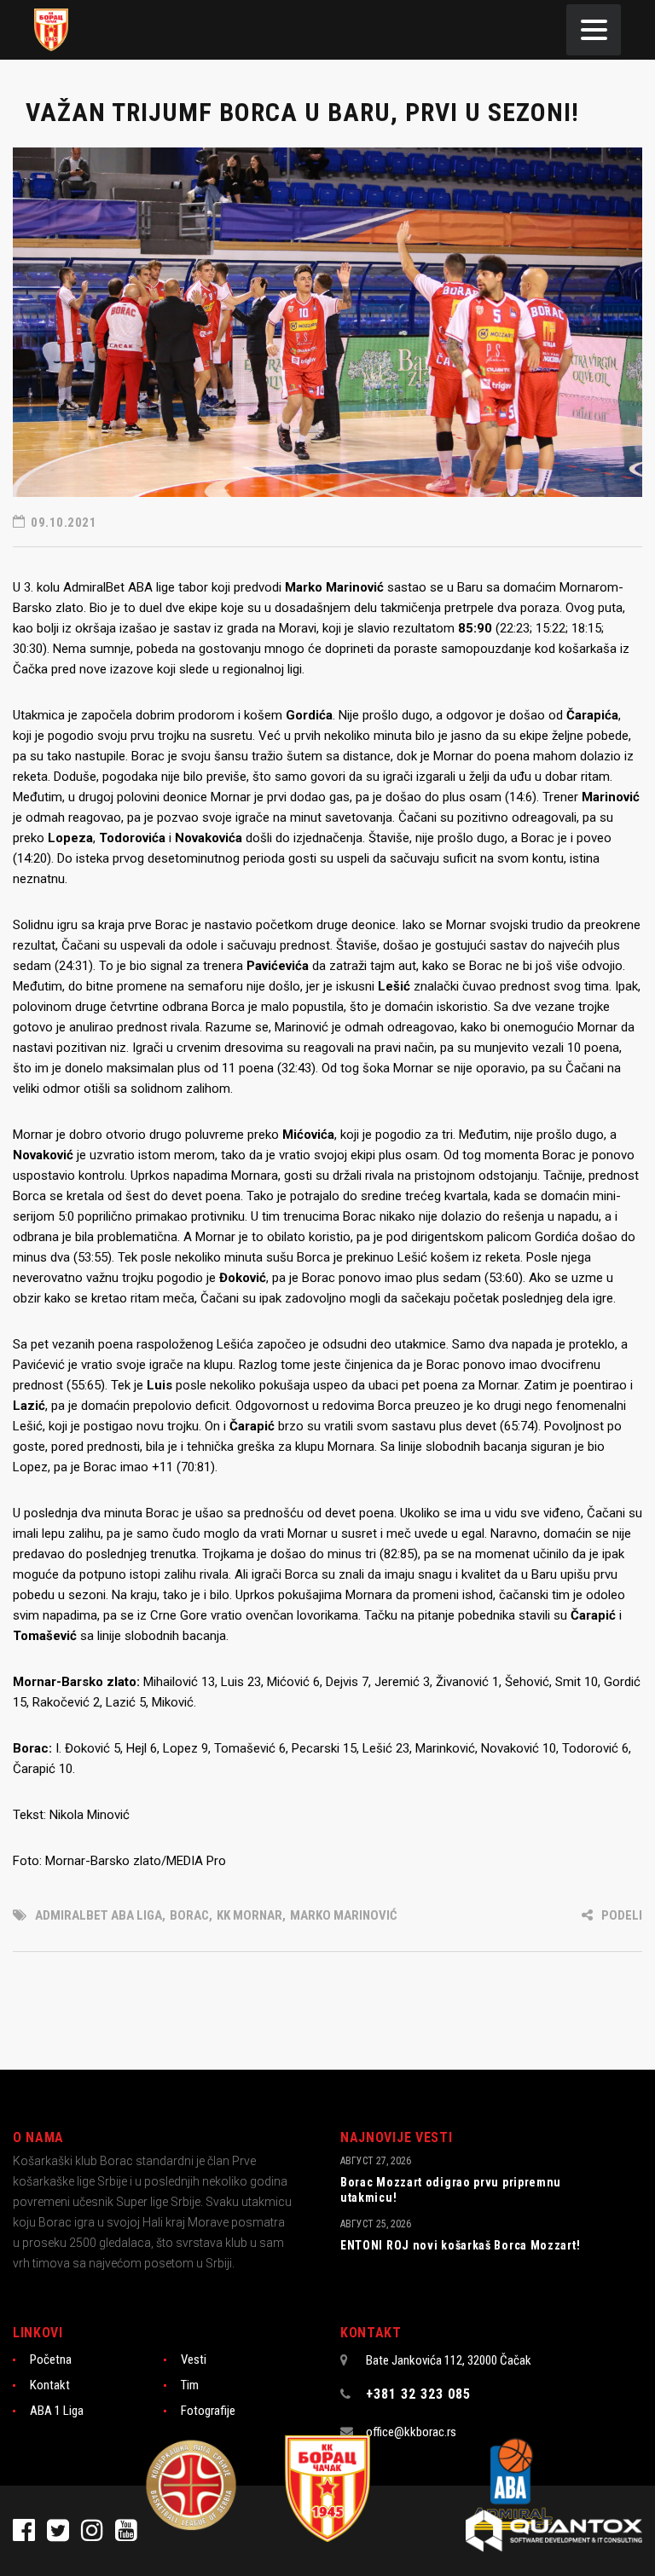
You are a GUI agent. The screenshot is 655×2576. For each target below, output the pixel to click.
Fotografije (208, 2411)
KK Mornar (249, 1915)
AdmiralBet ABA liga (99, 1915)
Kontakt (50, 2385)
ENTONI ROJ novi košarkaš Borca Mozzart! (460, 2245)
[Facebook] (30, 2535)
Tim (190, 2385)
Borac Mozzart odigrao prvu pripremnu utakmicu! (451, 2190)
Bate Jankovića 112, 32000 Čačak (449, 2360)
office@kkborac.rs (411, 2432)
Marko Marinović (344, 1915)
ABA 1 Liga (57, 2411)
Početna (51, 2359)
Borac (189, 1915)
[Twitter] (64, 2535)
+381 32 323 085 (418, 2394)
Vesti (194, 2359)
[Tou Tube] (130, 2535)
